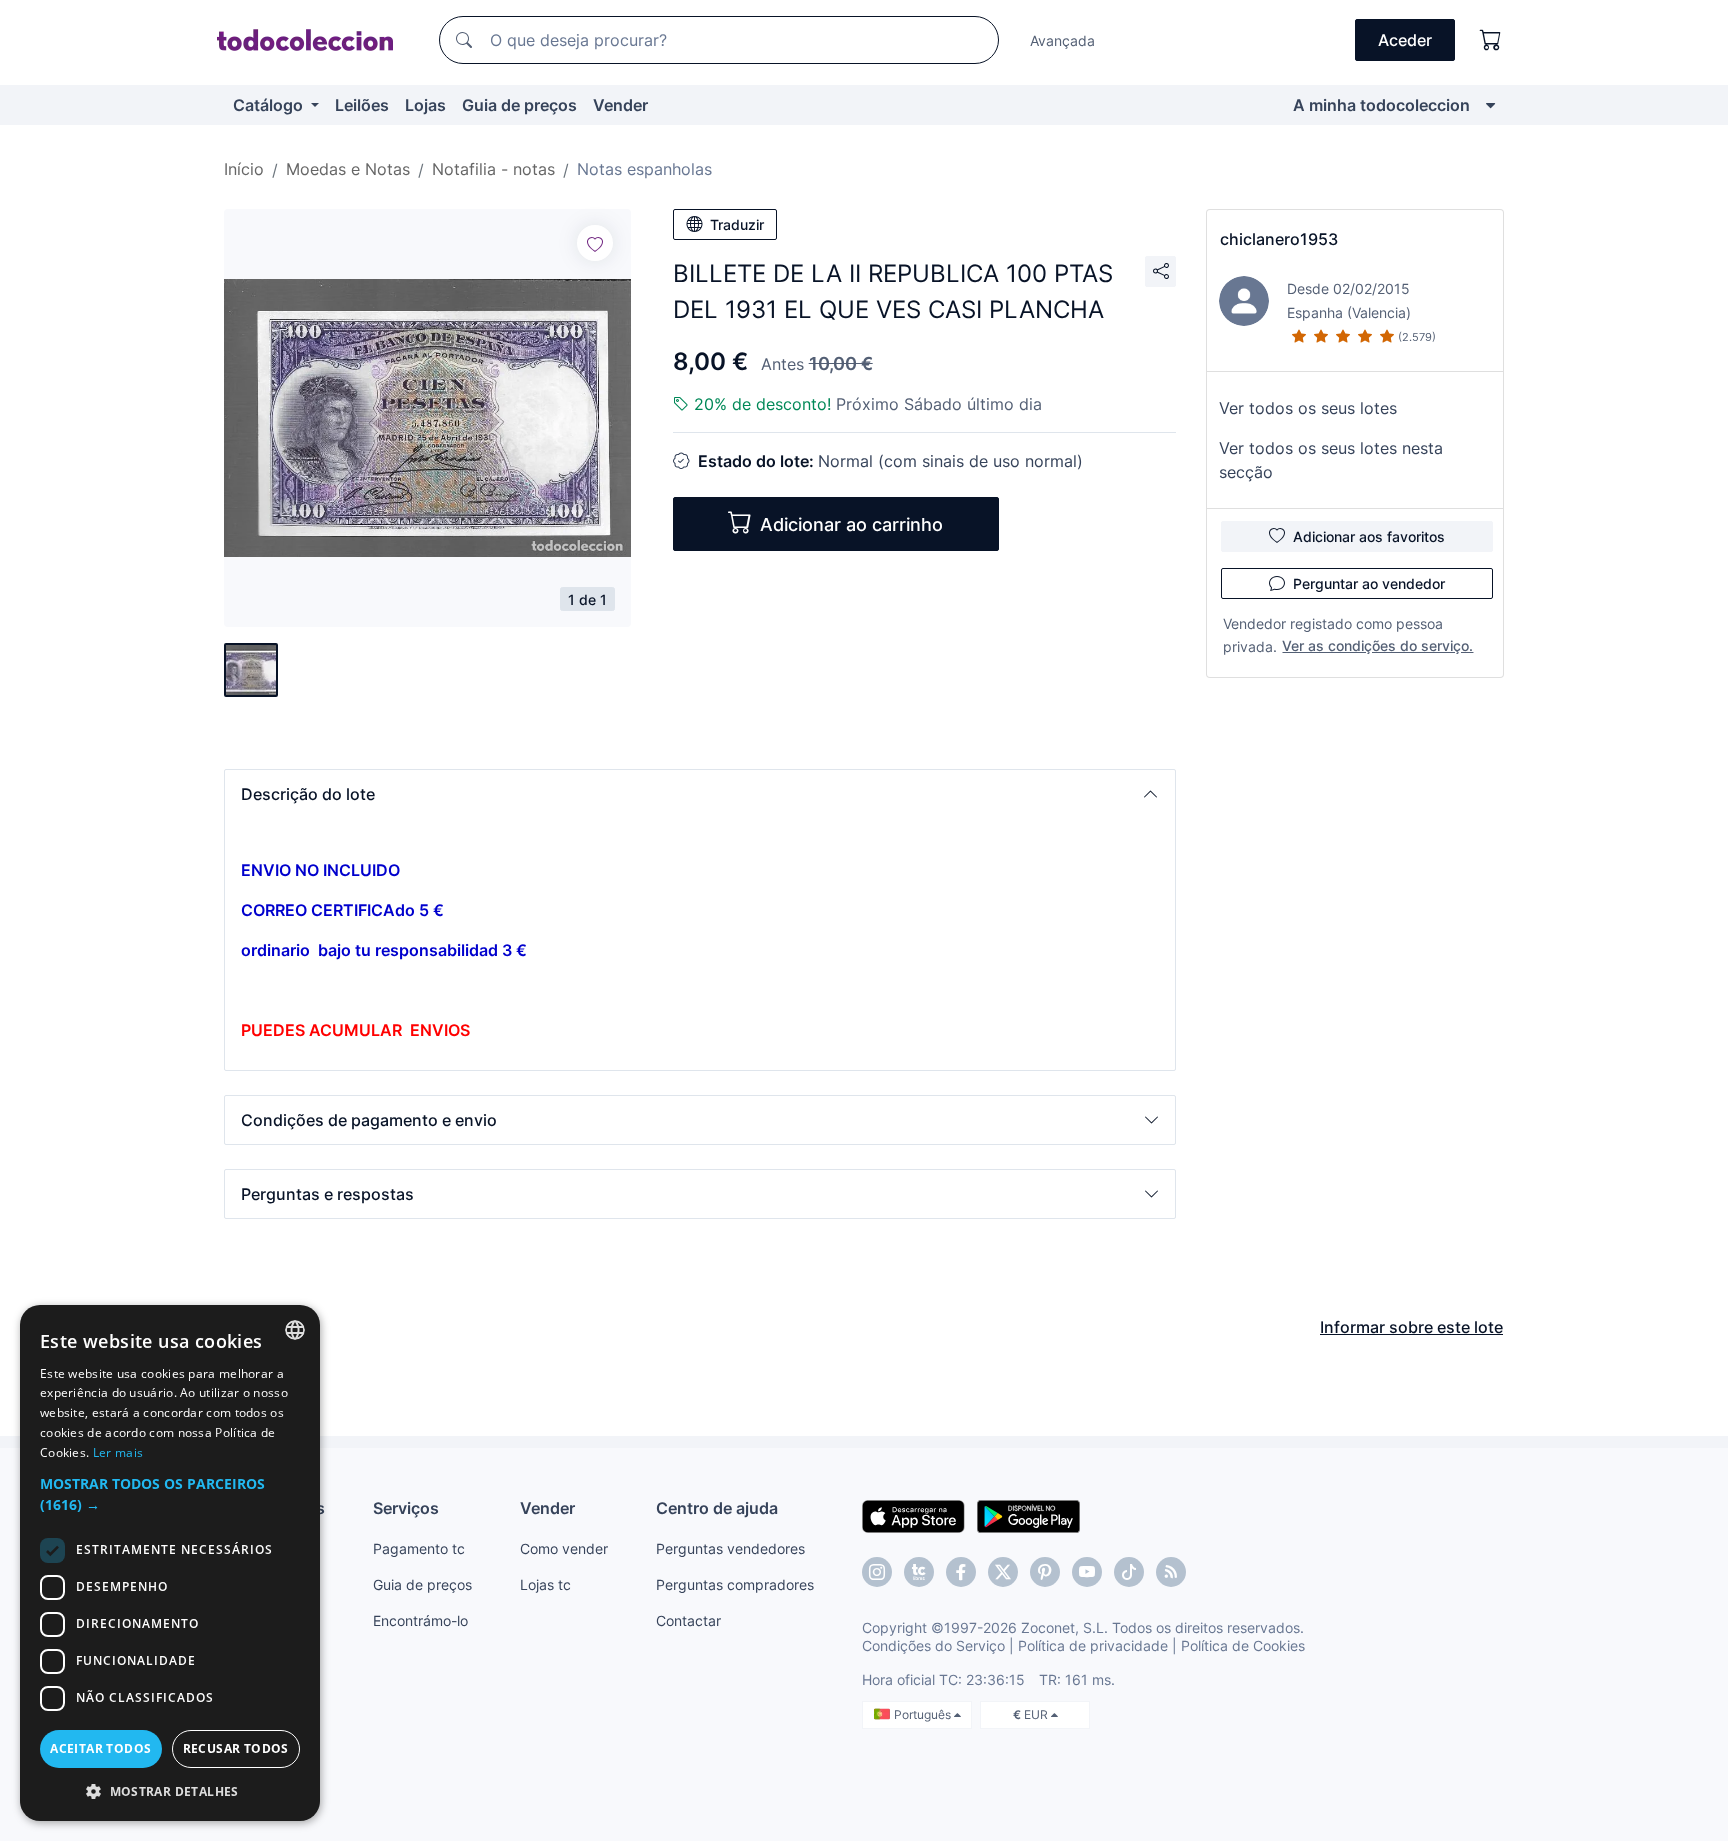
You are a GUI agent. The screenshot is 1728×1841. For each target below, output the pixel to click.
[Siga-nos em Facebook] (961, 1572)
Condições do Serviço (933, 1645)
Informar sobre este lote (1411, 1327)
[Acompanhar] (595, 243)
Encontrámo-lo (420, 1620)
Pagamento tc (419, 1548)
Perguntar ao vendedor (1369, 583)
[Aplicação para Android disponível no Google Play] (1028, 1515)
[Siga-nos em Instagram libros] (919, 1572)
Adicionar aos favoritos (1369, 536)
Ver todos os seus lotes (1308, 408)
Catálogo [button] (270, 105)
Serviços (406, 1508)
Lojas (425, 105)
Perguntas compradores (735, 1584)
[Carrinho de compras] (1491, 40)
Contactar (688, 1620)
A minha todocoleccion (1381, 105)
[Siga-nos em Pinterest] (1045, 1572)
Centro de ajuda (717, 1508)
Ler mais (118, 1452)
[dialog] (170, 1563)
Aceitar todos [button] (100, 1748)
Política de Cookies (1243, 1645)
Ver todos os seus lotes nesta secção (1331, 460)
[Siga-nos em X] (1003, 1572)
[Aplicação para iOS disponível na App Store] (913, 1515)
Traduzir (737, 224)
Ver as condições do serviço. (1377, 645)
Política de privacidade (1093, 1645)
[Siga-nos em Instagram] (877, 1572)
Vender (620, 105)
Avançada (1062, 40)
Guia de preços (519, 105)
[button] (700, 794)
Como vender (564, 1548)
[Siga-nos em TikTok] (1129, 1572)
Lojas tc (545, 1584)
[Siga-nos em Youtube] (1087, 1572)
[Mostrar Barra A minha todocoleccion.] (1490, 105)
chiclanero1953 (1279, 239)
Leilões (362, 105)
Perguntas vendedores (730, 1548)
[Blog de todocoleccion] (1171, 1572)
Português (924, 1714)
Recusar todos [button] (236, 1748)
